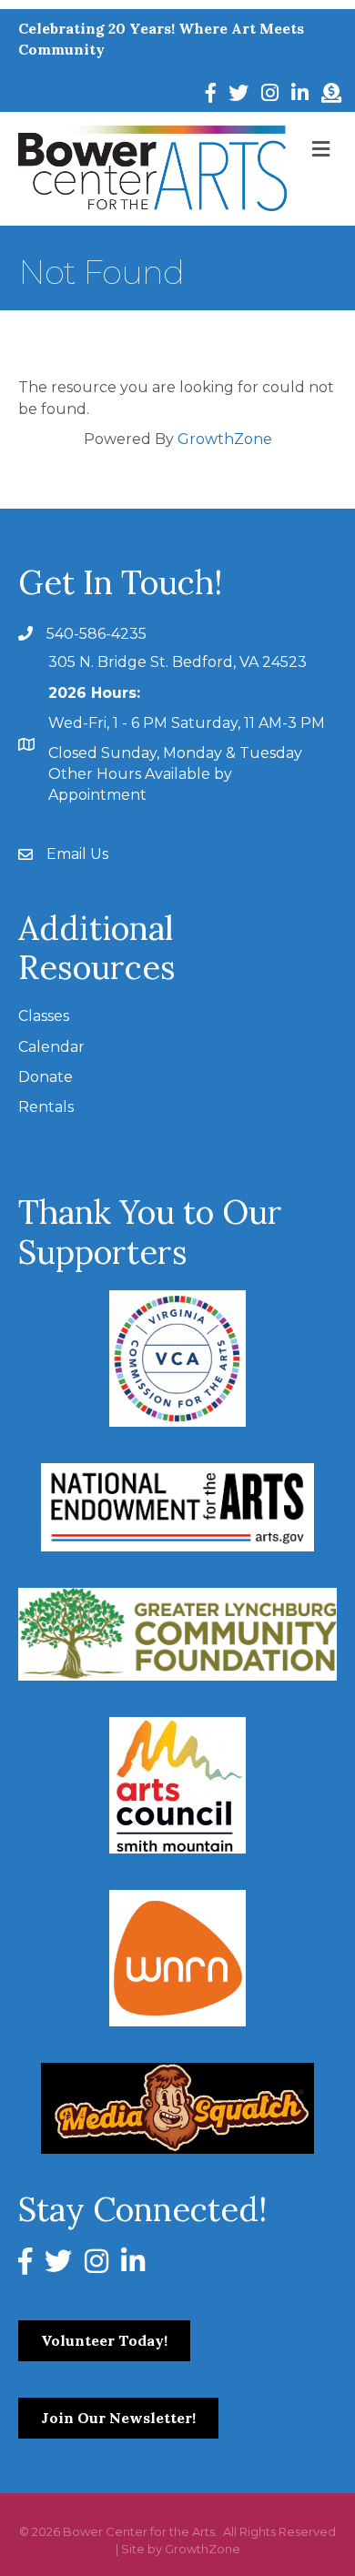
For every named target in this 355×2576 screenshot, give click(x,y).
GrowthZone (225, 439)
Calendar (51, 1047)
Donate (46, 1077)
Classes (44, 1016)
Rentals (46, 1107)
